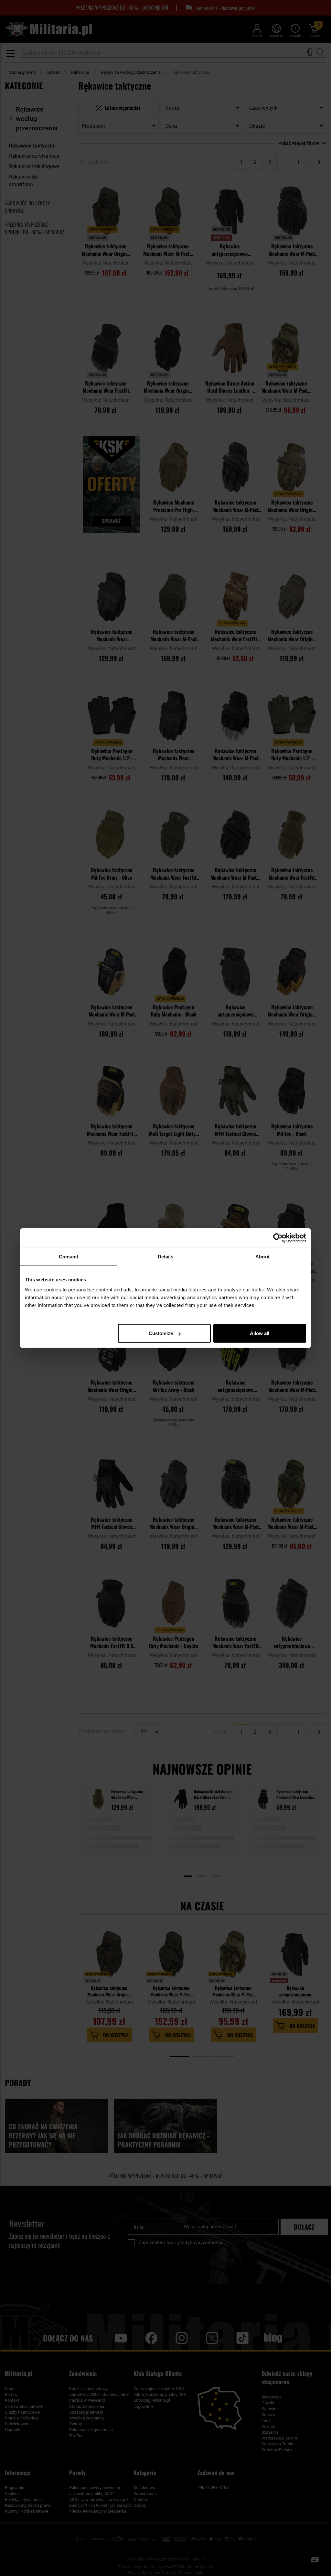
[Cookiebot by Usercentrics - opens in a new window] (278, 1238)
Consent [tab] (69, 1256)
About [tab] (262, 1256)
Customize (161, 1333)
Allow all (260, 1333)
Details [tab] (166, 1256)
